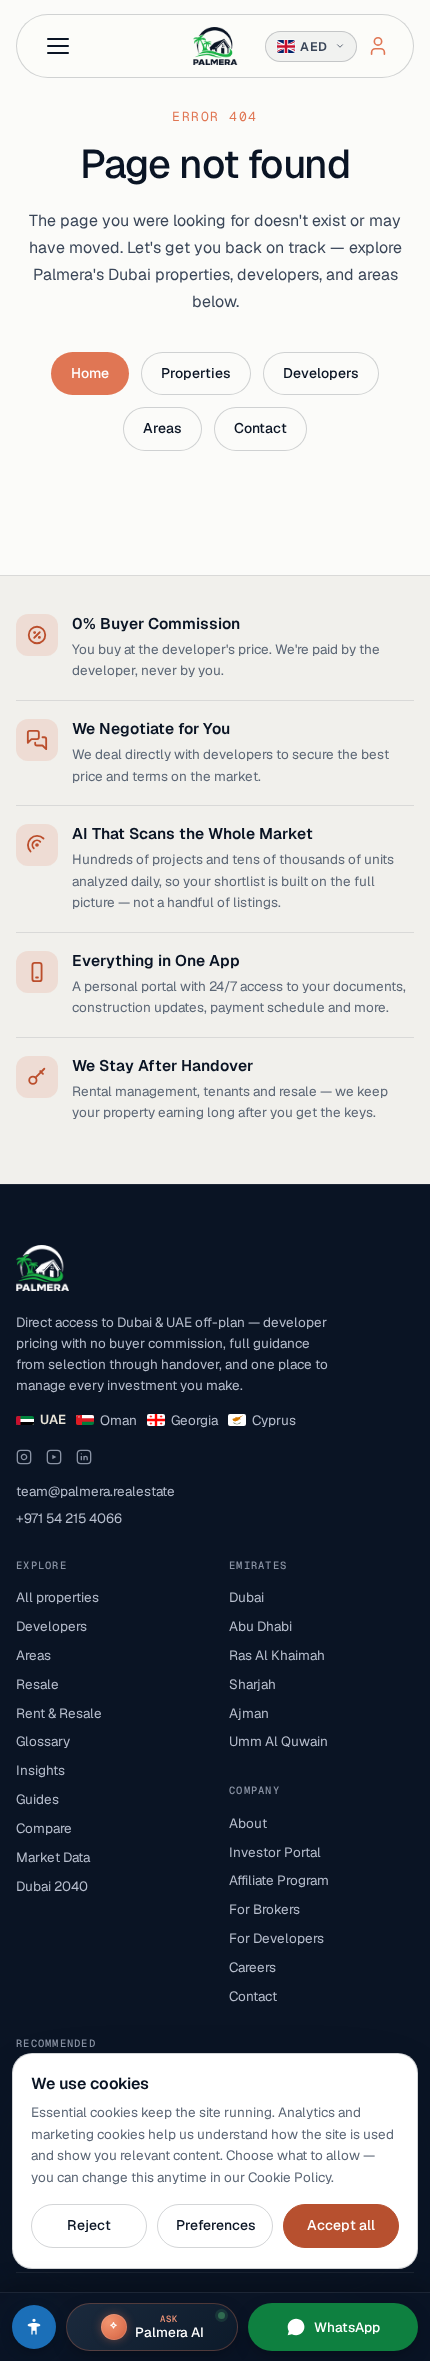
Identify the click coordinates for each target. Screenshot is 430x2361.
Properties (196, 373)
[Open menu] (58, 46)
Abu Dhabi (260, 1626)
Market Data (53, 1857)
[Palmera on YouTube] (54, 1457)
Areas (162, 428)
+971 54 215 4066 (69, 1518)
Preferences (216, 2225)
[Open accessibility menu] (34, 2327)
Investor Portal (275, 1852)
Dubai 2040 (52, 1886)
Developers (321, 373)
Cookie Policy (289, 2177)
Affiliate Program (279, 1880)
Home (90, 373)
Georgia (194, 1420)
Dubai (246, 1597)
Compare (44, 1828)
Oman (118, 1420)
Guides (37, 1799)
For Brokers (264, 1909)
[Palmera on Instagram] (24, 1457)
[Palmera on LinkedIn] (84, 1457)
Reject (89, 2225)
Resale (37, 1684)
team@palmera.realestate (95, 1491)
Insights (40, 1770)
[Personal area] (378, 46)
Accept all (341, 2225)
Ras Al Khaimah (277, 1655)
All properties (57, 1597)
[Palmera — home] (215, 46)
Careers (252, 1967)
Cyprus (274, 1420)
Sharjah (252, 1684)
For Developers (276, 1938)
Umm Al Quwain (278, 1741)
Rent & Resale (59, 1713)
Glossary (43, 1741)
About (248, 1823)
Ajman (249, 1713)
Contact (260, 428)
